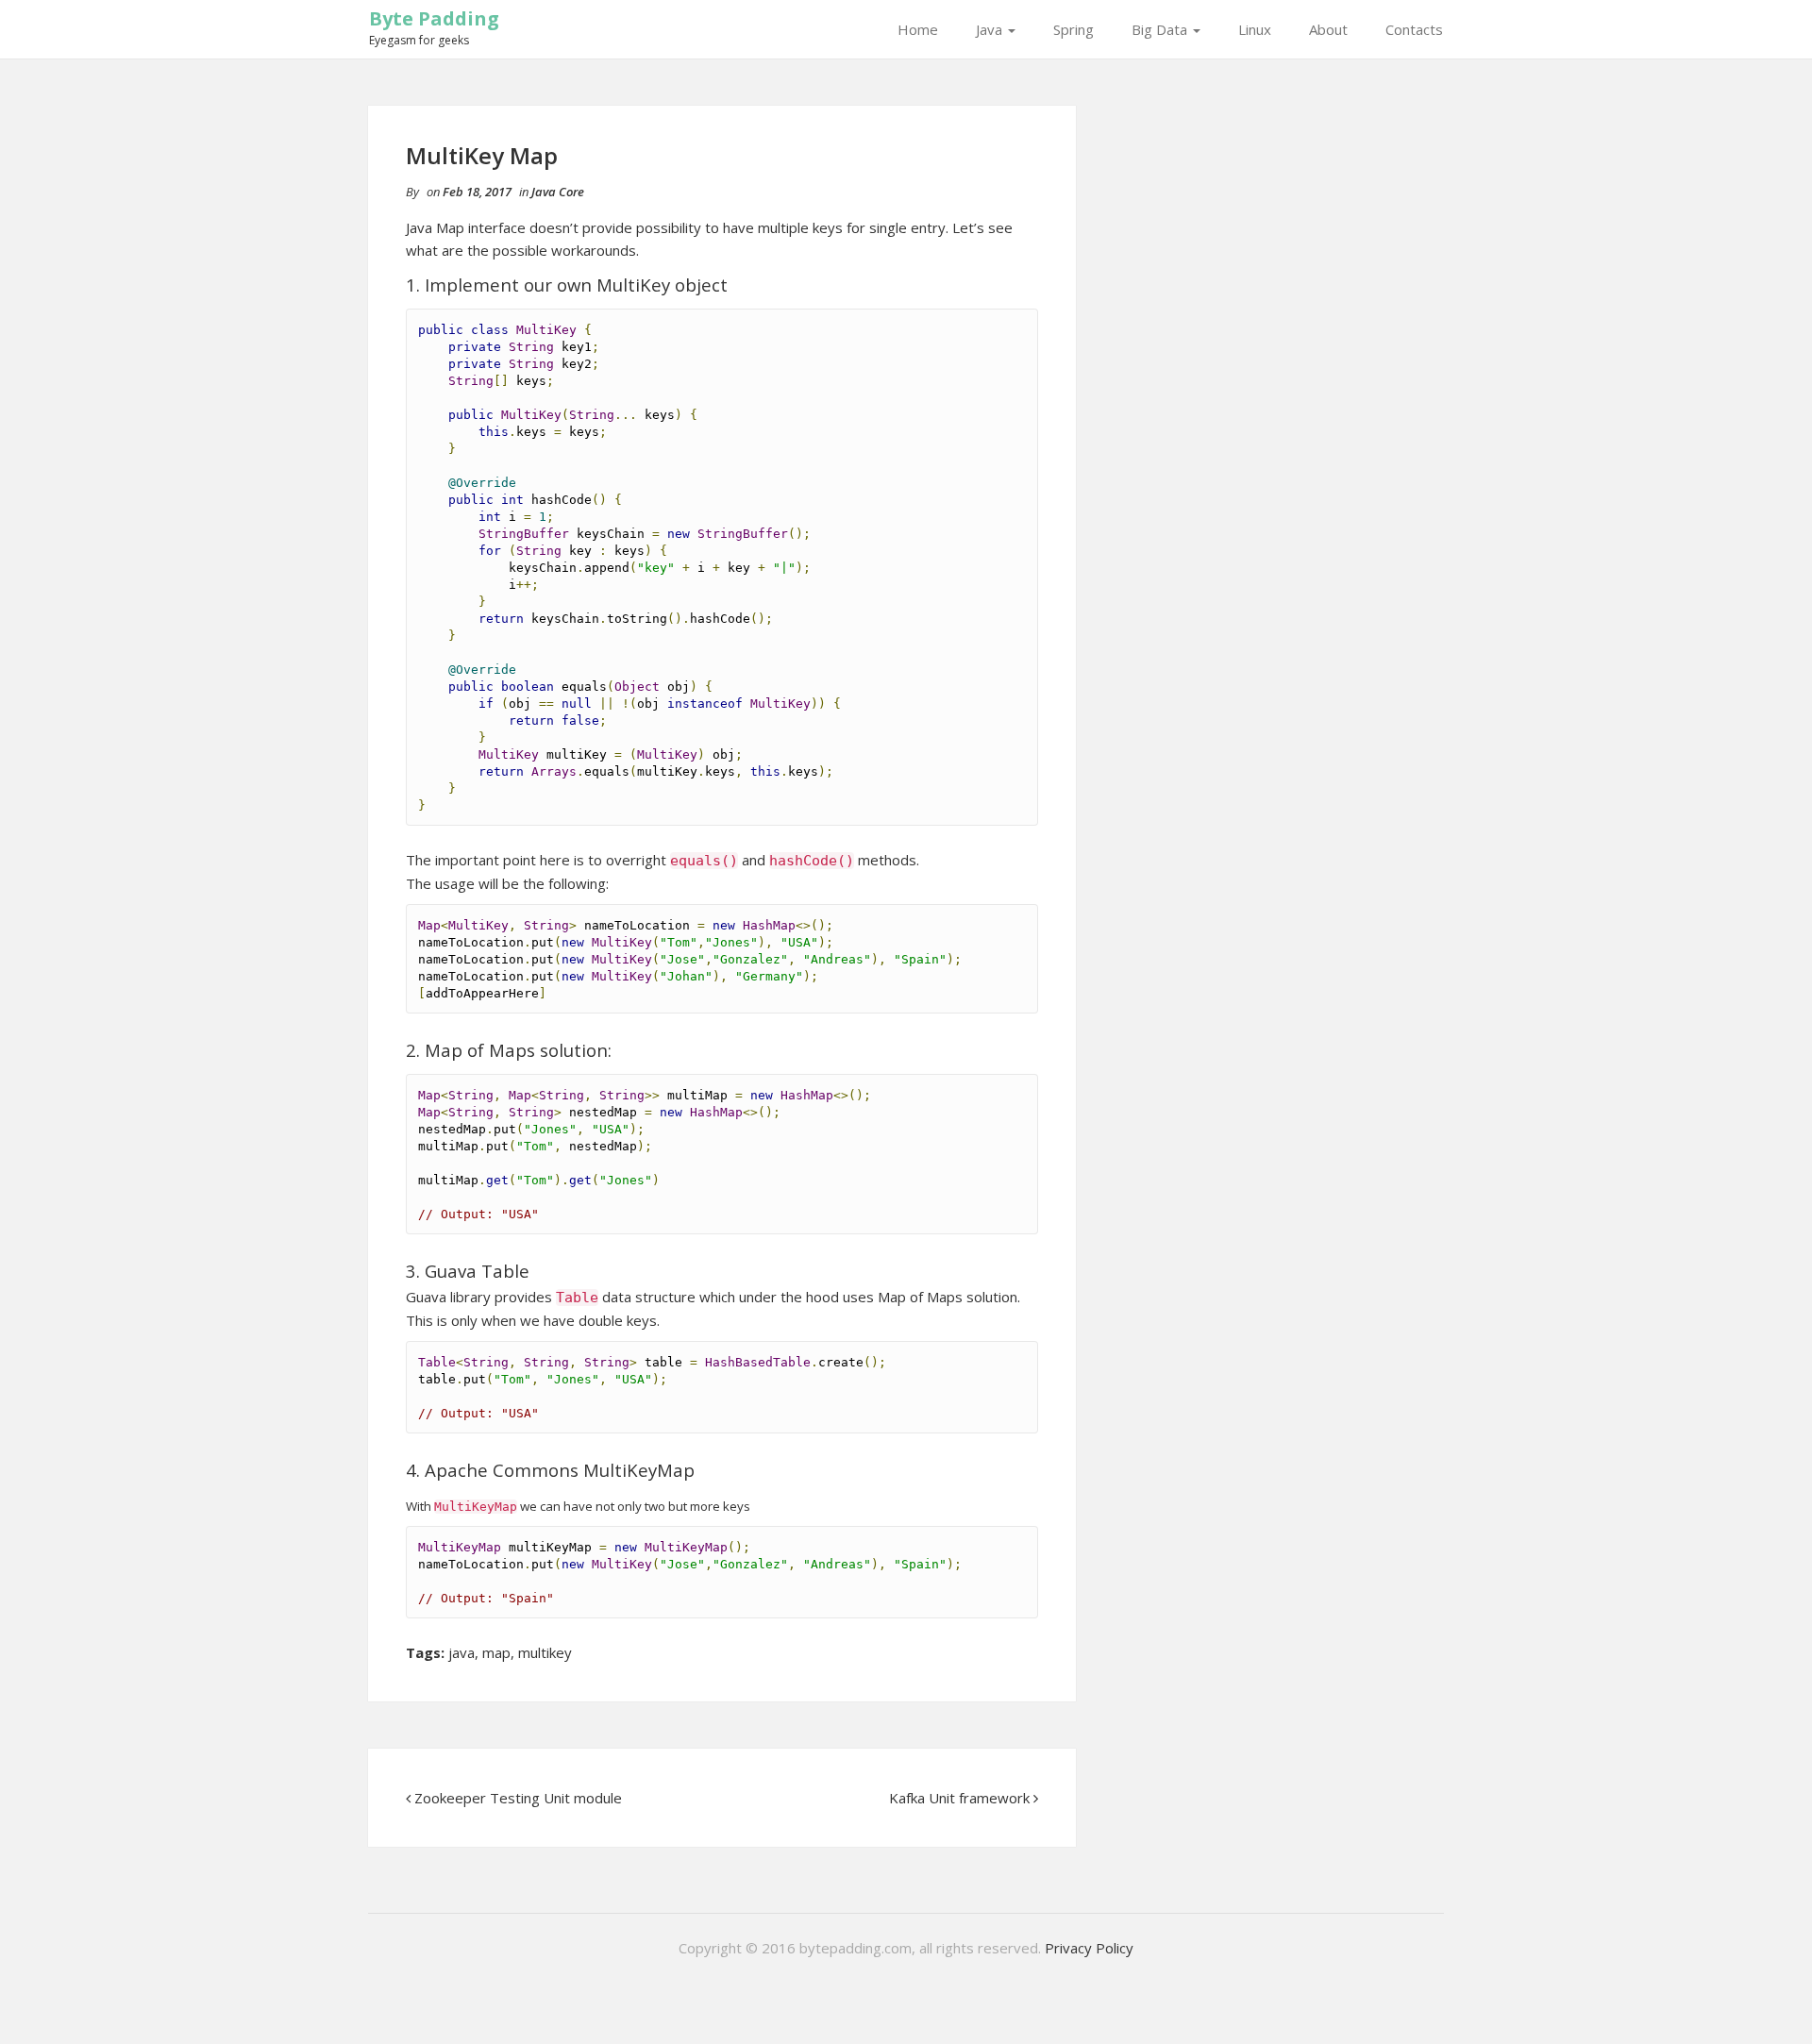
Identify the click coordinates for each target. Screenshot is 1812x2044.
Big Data (1161, 29)
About (1328, 29)
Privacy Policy (1089, 1948)
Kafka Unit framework (959, 1798)
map (496, 1652)
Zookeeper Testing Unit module (518, 1798)
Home (918, 29)
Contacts (1414, 29)
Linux (1255, 29)
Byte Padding (434, 18)
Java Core (558, 192)
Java (991, 29)
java (461, 1652)
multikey (545, 1652)
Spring (1074, 29)
